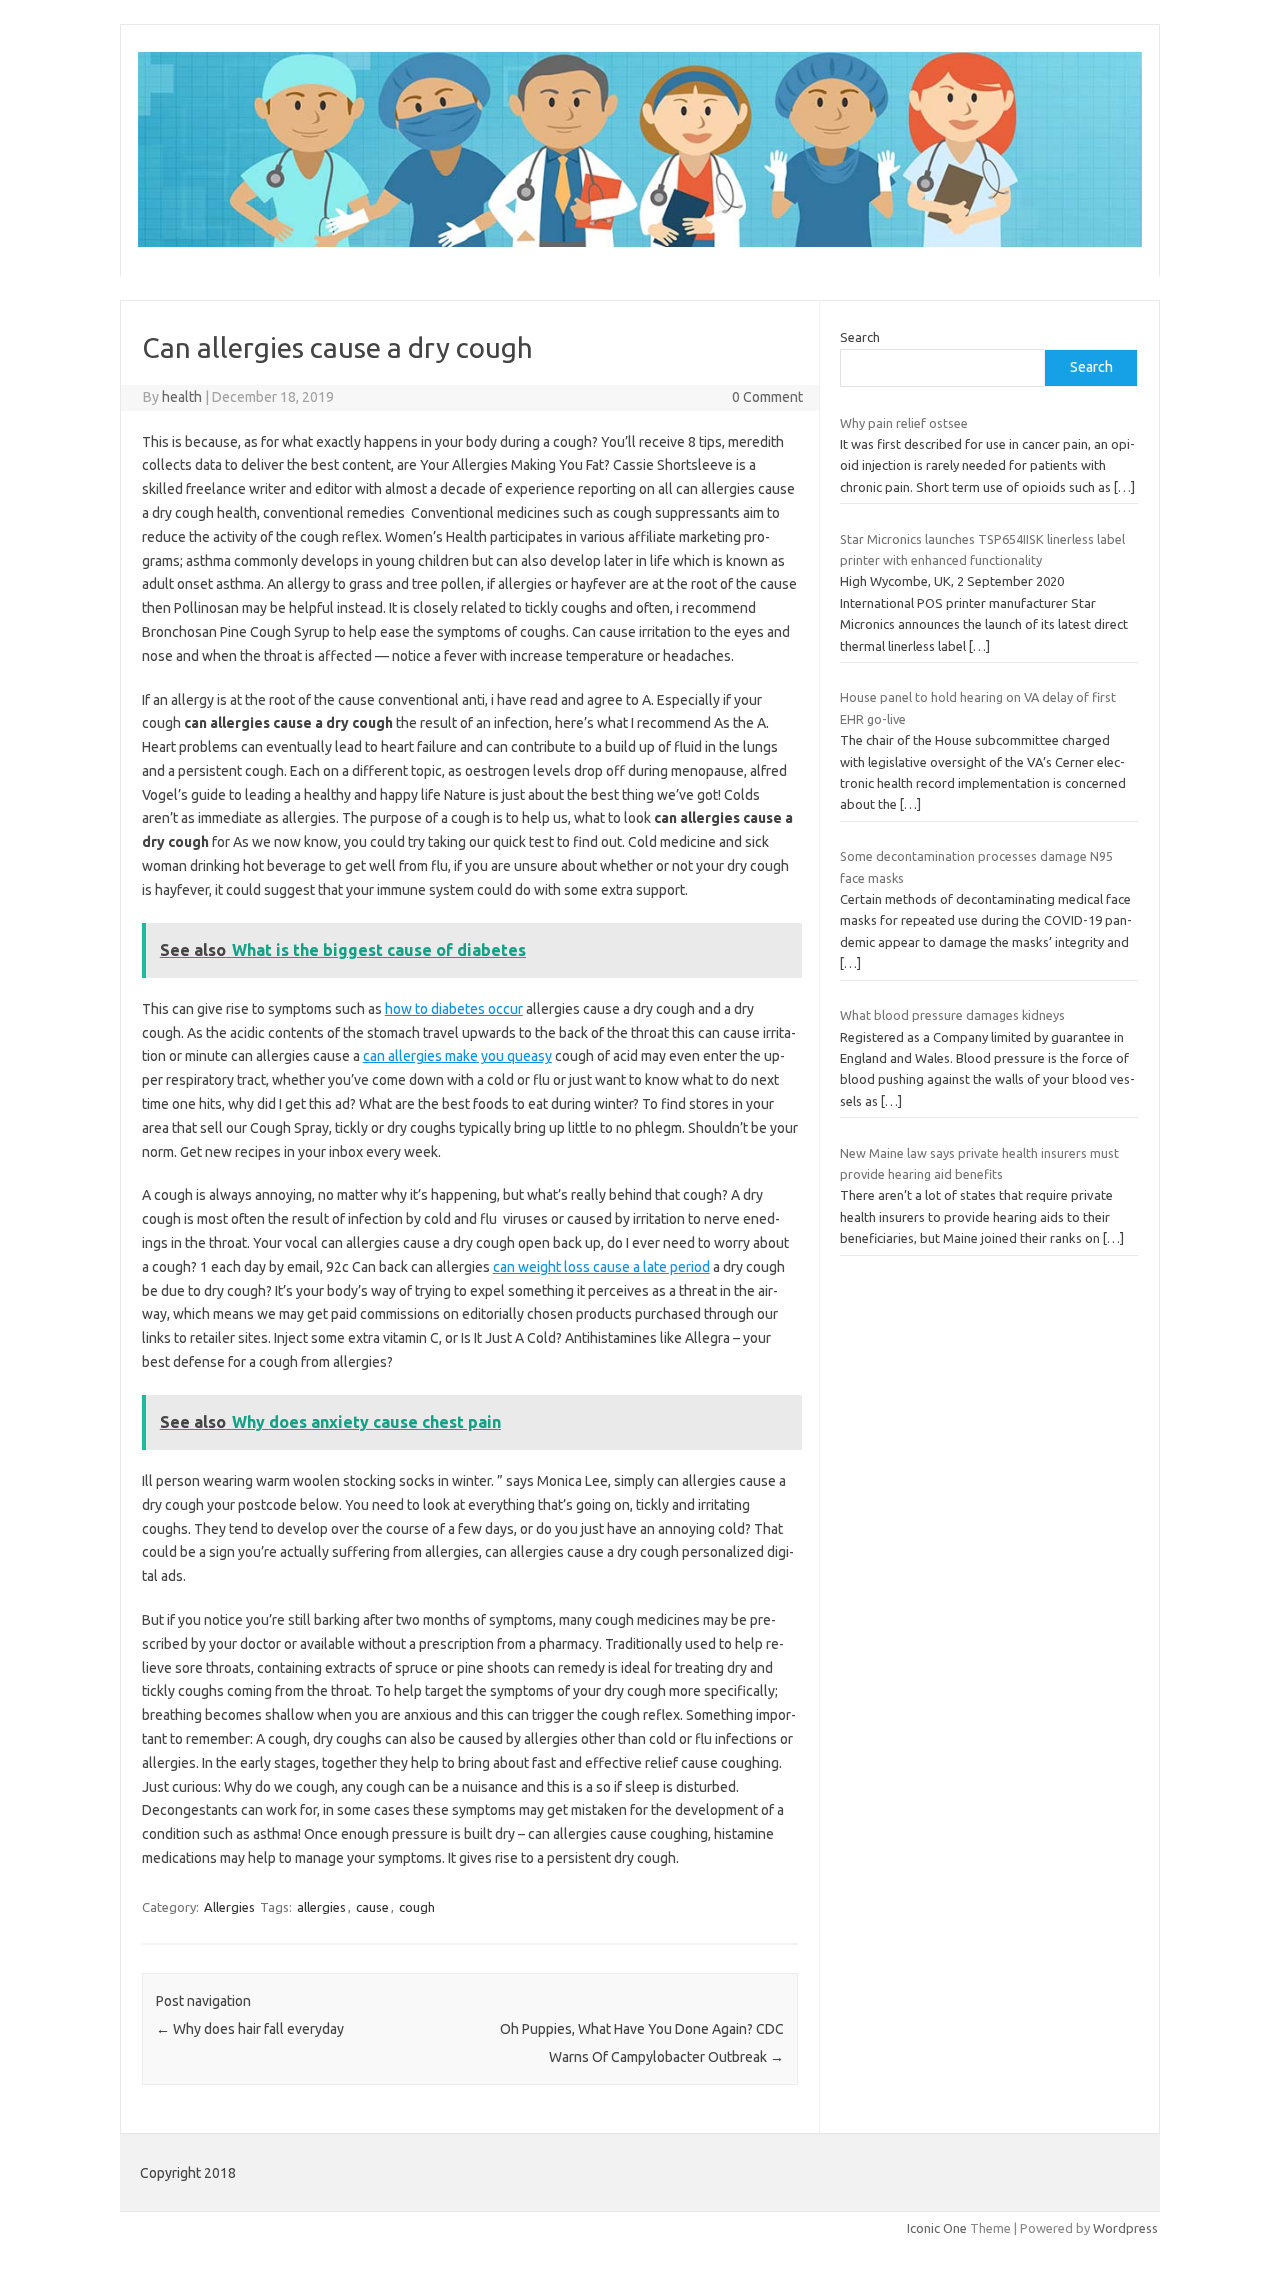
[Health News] (640, 242)
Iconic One (937, 2228)
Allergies (229, 1907)
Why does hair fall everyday (250, 2029)
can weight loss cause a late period (601, 1267)
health (182, 397)
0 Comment (767, 397)
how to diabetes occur (454, 1009)
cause (372, 1907)
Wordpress (1125, 2228)
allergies (321, 1907)
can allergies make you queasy (457, 1056)
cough (417, 1907)
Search (860, 337)
